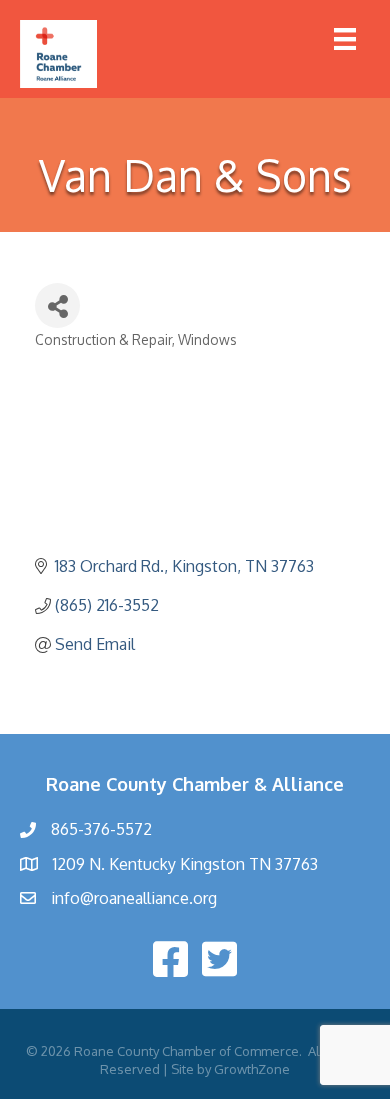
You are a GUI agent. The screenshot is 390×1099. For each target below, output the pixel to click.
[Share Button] (57, 305)
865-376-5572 (101, 829)
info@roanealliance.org (134, 898)
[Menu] (345, 39)
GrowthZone (252, 1069)
